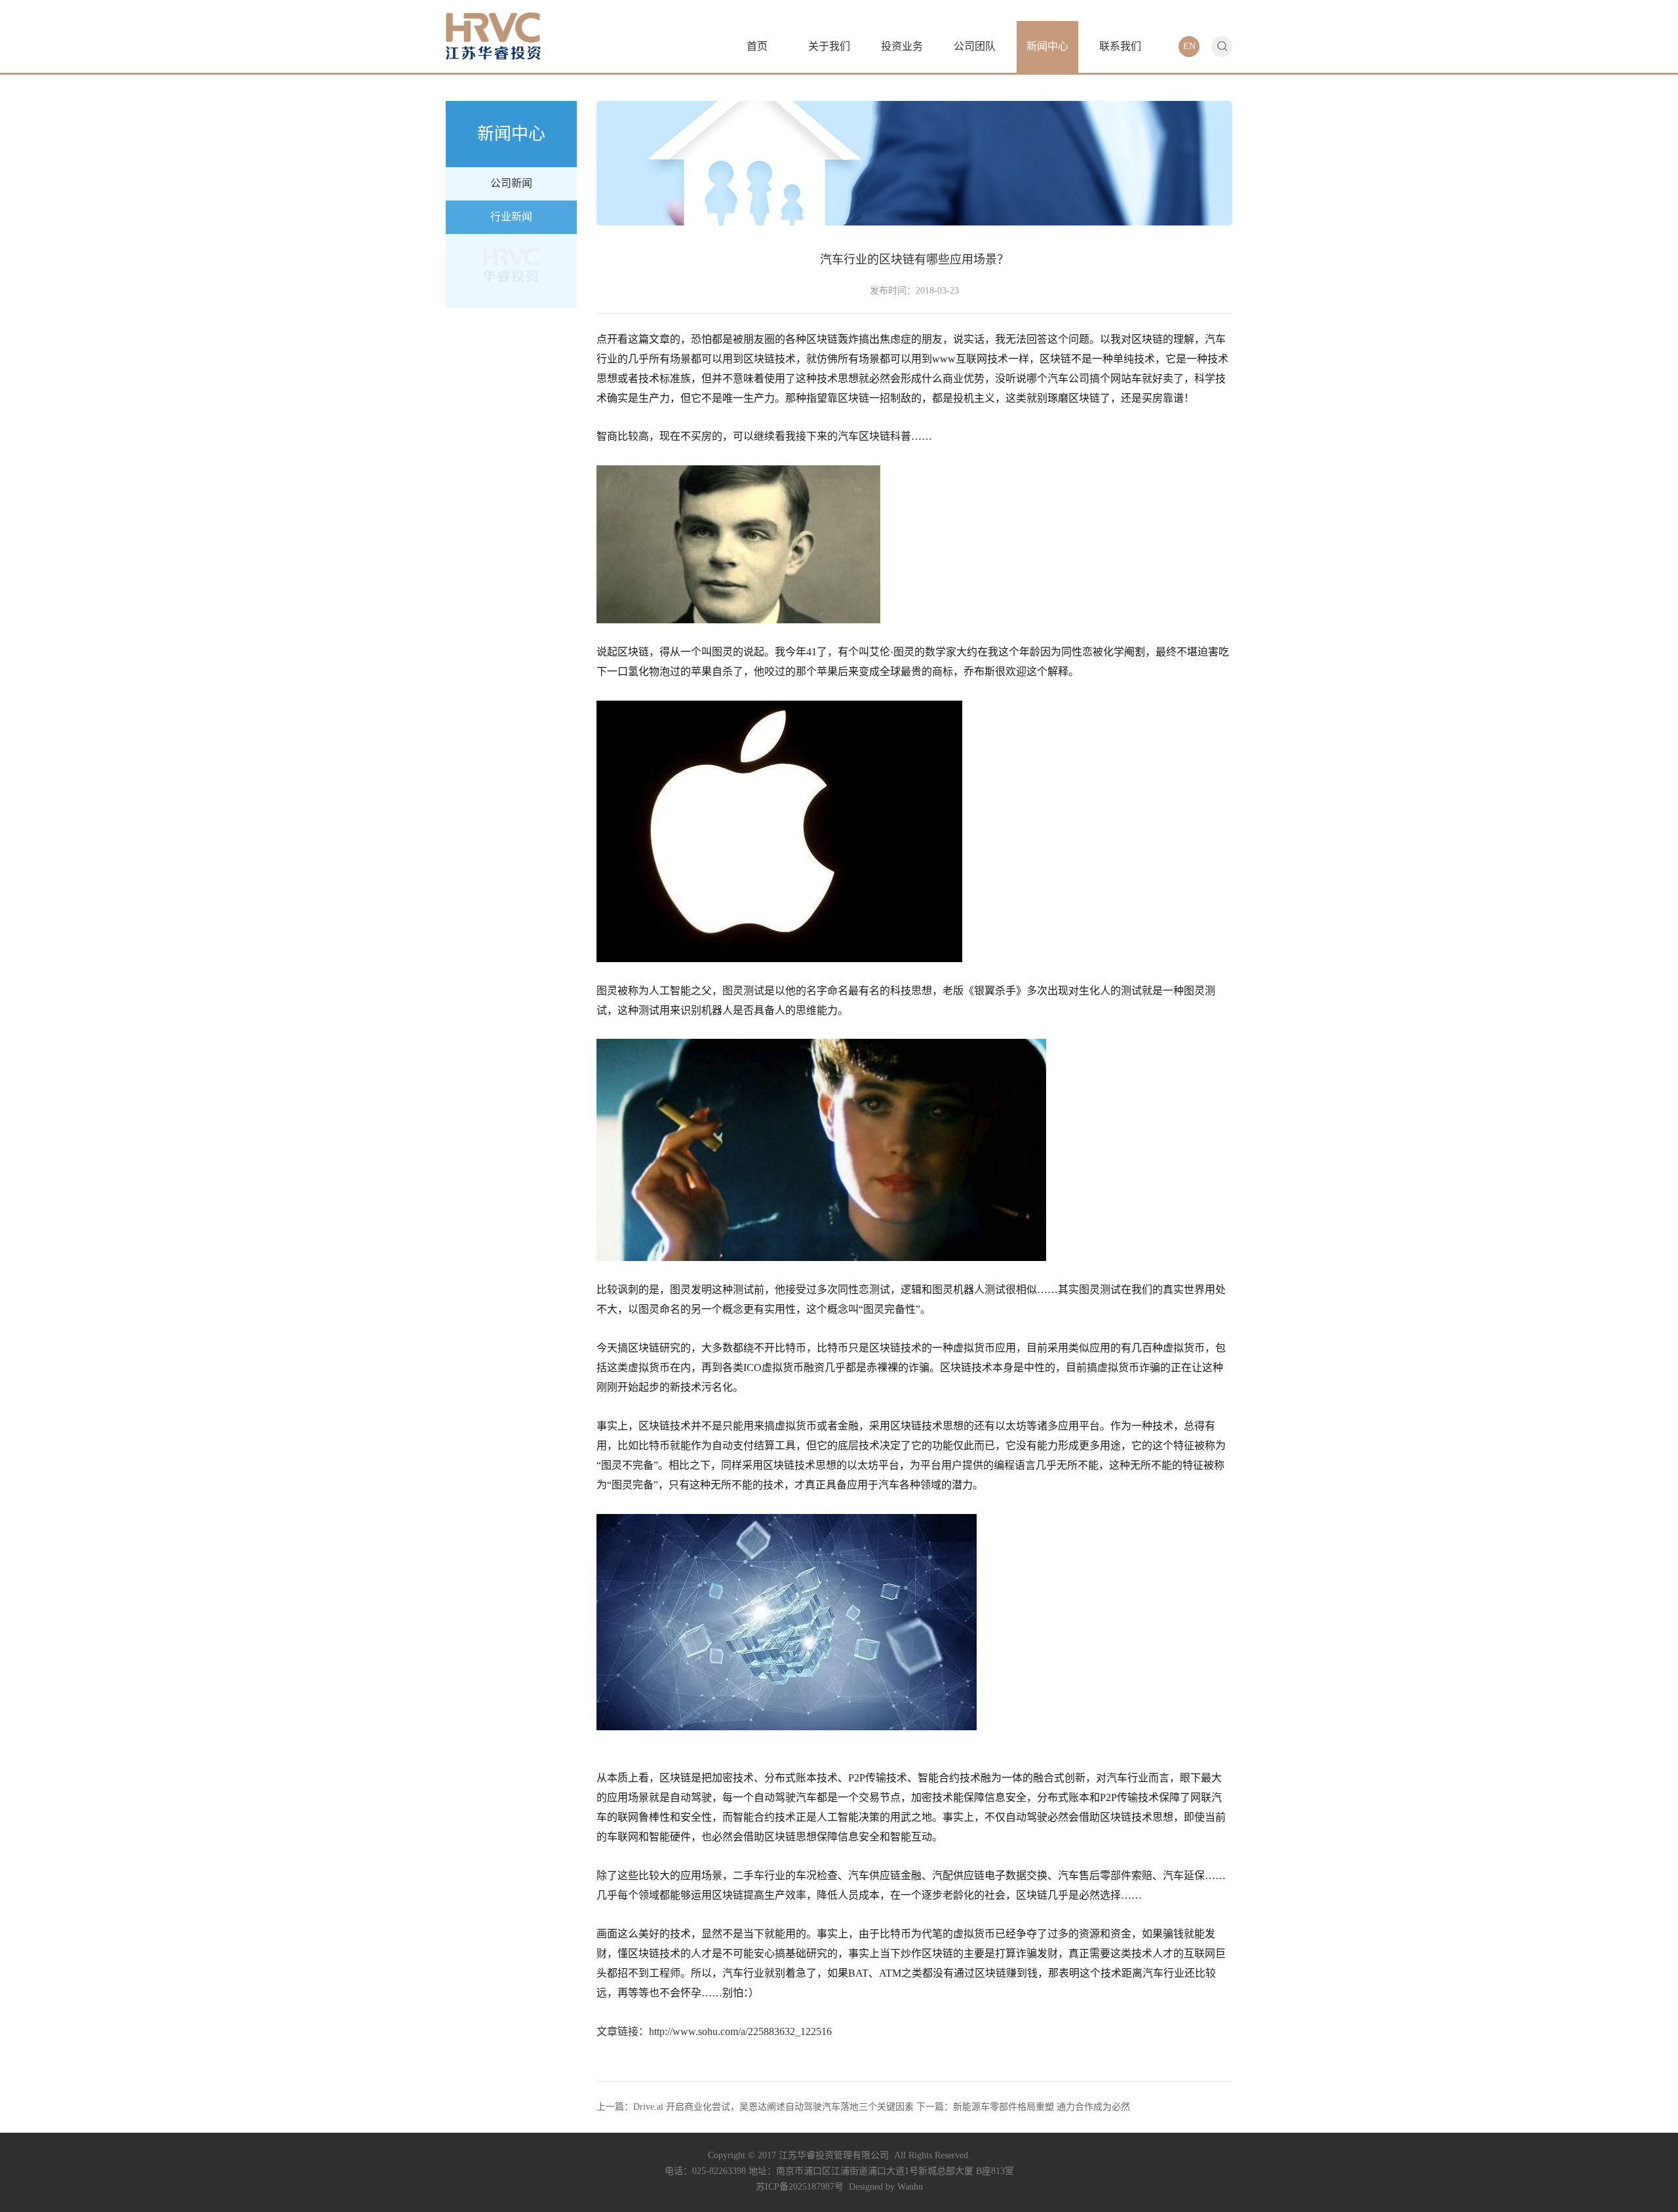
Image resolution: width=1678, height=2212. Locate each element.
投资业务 (902, 46)
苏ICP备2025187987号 (800, 2187)
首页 (757, 46)
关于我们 (829, 46)
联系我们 (1120, 46)
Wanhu (910, 2187)
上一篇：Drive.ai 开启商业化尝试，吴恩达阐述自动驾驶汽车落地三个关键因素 (755, 2107)
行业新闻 (511, 217)
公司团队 (975, 46)
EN (1189, 46)
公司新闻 (511, 183)
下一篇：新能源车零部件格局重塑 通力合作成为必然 (1023, 2107)
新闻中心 (1047, 46)
